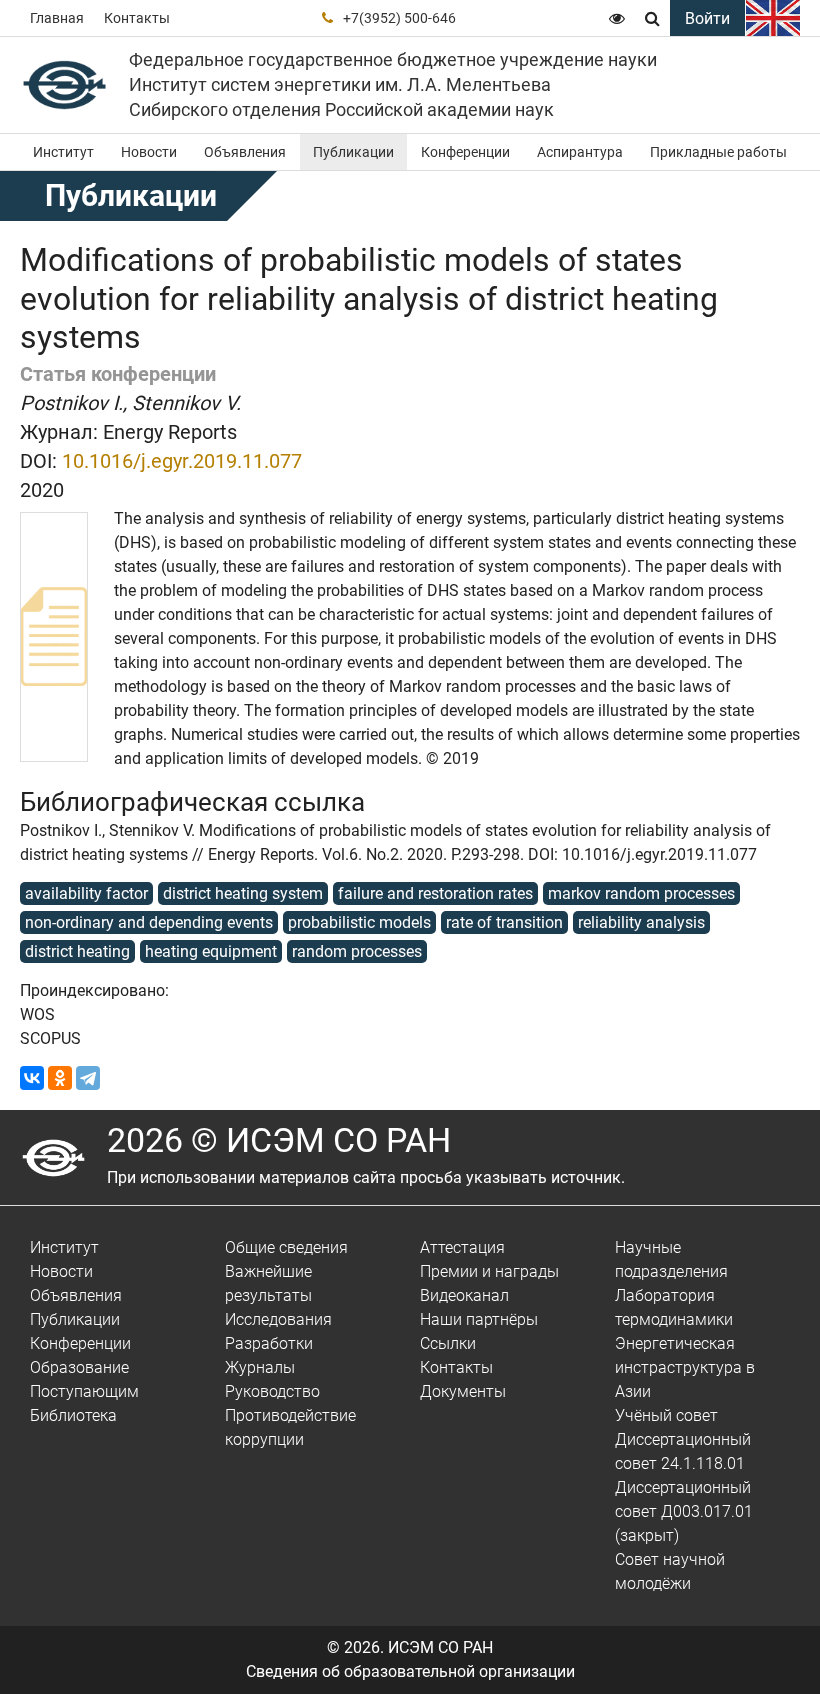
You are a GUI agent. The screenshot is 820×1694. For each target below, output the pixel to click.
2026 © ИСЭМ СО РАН (279, 1140)
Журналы (260, 1367)
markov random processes (641, 893)
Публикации (353, 152)
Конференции (465, 152)
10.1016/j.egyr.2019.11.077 (182, 461)
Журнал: (59, 432)
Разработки (269, 1343)
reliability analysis (641, 922)
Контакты (137, 18)
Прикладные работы (718, 152)
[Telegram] (88, 1078)
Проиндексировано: (94, 990)
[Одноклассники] (60, 1078)
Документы (463, 1391)
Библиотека (73, 1415)
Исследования (278, 1319)
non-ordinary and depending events (149, 922)
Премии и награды (489, 1271)
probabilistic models (359, 922)
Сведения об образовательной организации (410, 1671)
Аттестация (462, 1247)
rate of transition (504, 922)
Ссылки (448, 1343)
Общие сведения (286, 1247)
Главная (57, 18)
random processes (357, 951)
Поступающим (84, 1391)
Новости (149, 152)
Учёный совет (666, 1415)
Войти (707, 18)
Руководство (272, 1391)
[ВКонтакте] (32, 1078)
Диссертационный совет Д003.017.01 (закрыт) (684, 1511)
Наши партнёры (479, 1319)
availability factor (86, 893)
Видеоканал (464, 1295)
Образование (79, 1367)
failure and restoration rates (435, 893)
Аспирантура (580, 152)
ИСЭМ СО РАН (440, 1647)
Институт (63, 152)
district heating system (243, 893)
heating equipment (211, 951)
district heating (77, 951)
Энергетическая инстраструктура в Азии (685, 1367)
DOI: (38, 461)
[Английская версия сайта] (773, 18)
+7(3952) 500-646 (399, 18)
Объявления (245, 152)
